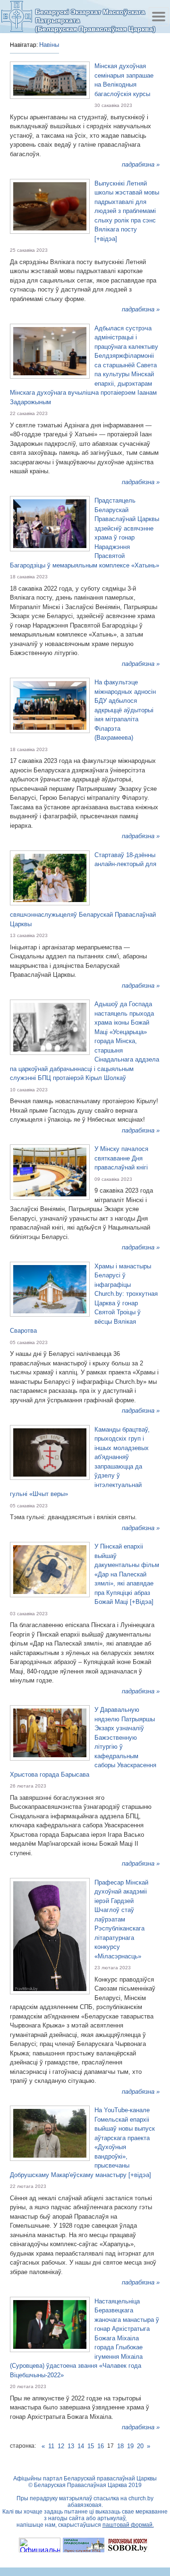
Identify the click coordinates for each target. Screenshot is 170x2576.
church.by (141, 2498)
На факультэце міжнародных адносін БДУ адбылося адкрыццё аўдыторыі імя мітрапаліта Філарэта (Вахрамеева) (125, 710)
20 (140, 2446)
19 (130, 2446)
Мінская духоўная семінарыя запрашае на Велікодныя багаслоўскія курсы (124, 80)
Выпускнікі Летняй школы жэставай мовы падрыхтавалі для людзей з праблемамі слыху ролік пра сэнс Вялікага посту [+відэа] (127, 211)
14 (81, 2446)
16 (101, 2446)
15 (91, 2446)
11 (51, 2446)
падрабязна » (141, 164)
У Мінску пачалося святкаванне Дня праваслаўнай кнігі (121, 1158)
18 (120, 2446)
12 (61, 2446)
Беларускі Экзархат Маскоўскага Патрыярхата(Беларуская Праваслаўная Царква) (95, 20)
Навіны (49, 45)
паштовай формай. (128, 2525)
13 (71, 2446)
